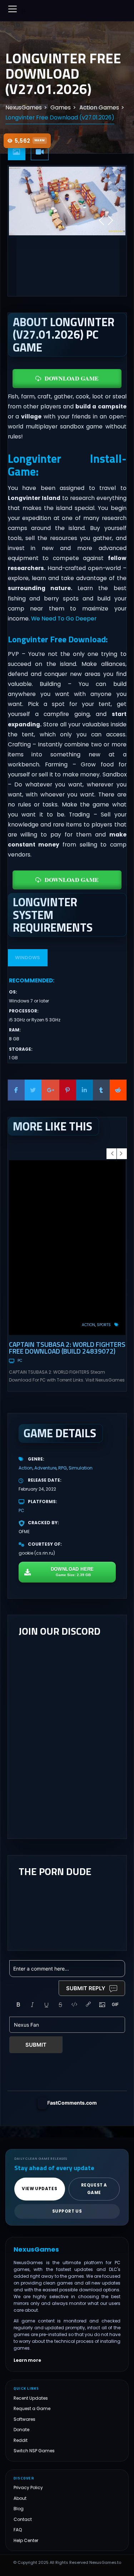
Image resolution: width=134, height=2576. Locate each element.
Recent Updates (31, 2398)
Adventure (45, 1468)
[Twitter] (33, 1090)
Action (88, 1325)
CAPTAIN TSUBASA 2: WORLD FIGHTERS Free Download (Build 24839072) (67, 1348)
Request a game (94, 2189)
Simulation (81, 1468)
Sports (104, 1325)
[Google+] (50, 1090)
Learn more (27, 2360)
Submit (36, 2045)
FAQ (18, 2530)
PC (20, 1361)
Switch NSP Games (34, 2451)
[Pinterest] (68, 1090)
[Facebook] (16, 1090)
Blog (19, 2509)
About (20, 2498)
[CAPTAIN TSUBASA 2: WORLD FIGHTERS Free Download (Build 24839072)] (67, 1248)
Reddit (21, 2440)
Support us (67, 2211)
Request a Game (32, 2408)
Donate (21, 2430)
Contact (23, 2519)
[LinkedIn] (85, 1090)
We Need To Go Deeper (64, 619)
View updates (39, 2189)
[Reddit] (118, 1090)
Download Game (72, 378)
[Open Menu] (13, 9)
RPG (63, 1468)
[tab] (17, 152)
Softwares (24, 2419)
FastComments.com (72, 2103)
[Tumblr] (101, 1090)
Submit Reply (86, 1988)
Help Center (26, 2540)
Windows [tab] (28, 958)
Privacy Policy (28, 2487)
